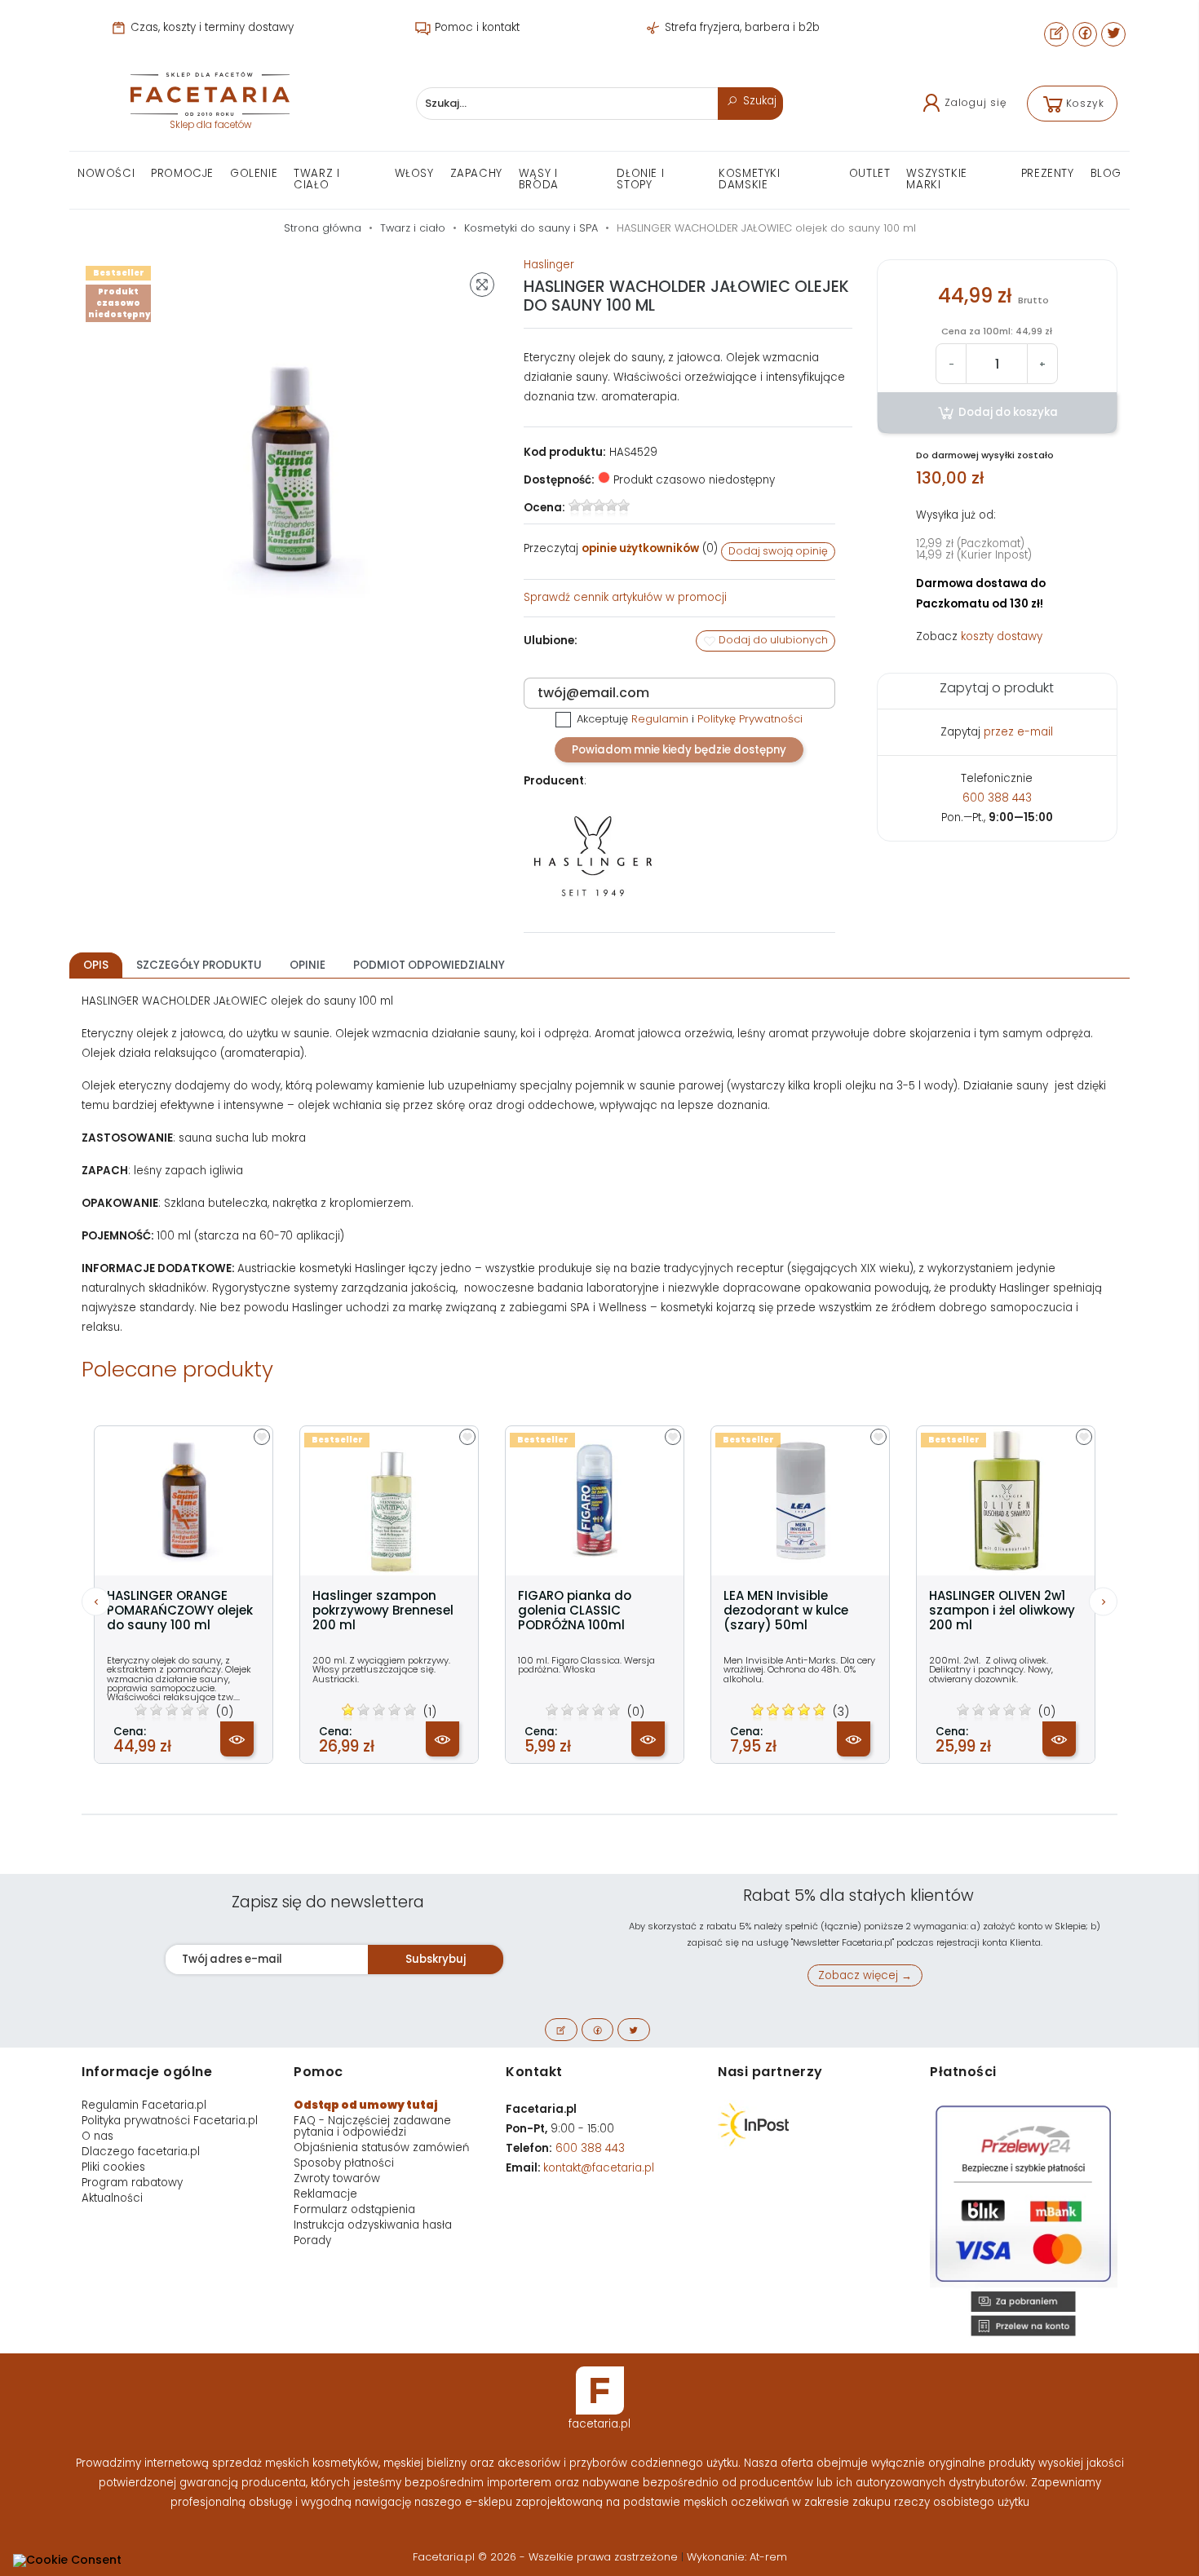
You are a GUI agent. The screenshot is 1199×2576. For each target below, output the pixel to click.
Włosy (414, 173)
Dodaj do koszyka (1007, 412)
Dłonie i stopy (640, 179)
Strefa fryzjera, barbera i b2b (741, 27)
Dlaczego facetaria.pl (141, 2152)
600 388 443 (997, 798)
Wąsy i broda (539, 179)
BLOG (1106, 173)
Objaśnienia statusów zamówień (381, 2147)
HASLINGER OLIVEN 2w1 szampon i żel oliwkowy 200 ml (1002, 1611)
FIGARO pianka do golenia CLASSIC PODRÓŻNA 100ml (575, 1611)
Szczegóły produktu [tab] (199, 965)
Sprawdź (625, 597)
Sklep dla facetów (210, 125)
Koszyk (1085, 103)
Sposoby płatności (344, 2163)
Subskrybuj (436, 1959)
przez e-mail (1018, 732)
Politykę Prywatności (750, 719)
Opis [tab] (96, 965)
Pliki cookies (113, 2167)
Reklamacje (325, 2194)
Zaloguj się (976, 102)
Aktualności (112, 2198)
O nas (97, 2136)
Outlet (870, 173)
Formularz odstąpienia (354, 2209)
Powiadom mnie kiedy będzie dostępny (679, 750)
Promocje (182, 173)
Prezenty (1048, 173)
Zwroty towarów (337, 2178)
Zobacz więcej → (865, 1975)
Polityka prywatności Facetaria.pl (170, 2121)
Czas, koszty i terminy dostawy (210, 27)
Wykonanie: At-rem (737, 2557)
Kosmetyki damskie (749, 179)
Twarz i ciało (316, 179)
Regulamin (660, 719)
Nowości (106, 173)
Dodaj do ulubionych (772, 640)
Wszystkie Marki (936, 179)
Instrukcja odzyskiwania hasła (373, 2225)
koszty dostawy (1002, 636)
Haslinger (549, 265)
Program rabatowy (132, 2183)
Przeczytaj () (621, 548)
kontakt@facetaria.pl (599, 2168)
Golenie (254, 173)
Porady (312, 2240)
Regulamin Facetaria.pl (144, 2105)
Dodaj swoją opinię (778, 551)
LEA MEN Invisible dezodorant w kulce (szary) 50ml (786, 1611)
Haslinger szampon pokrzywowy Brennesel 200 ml (383, 1611)
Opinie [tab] (307, 965)
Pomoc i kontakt (476, 27)
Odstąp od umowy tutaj (366, 2105)
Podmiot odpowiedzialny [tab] (429, 965)
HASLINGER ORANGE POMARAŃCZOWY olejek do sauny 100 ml (180, 1611)
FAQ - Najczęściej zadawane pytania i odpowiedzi (372, 2126)
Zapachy (476, 173)
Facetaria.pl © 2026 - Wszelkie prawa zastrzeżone (547, 2557)
